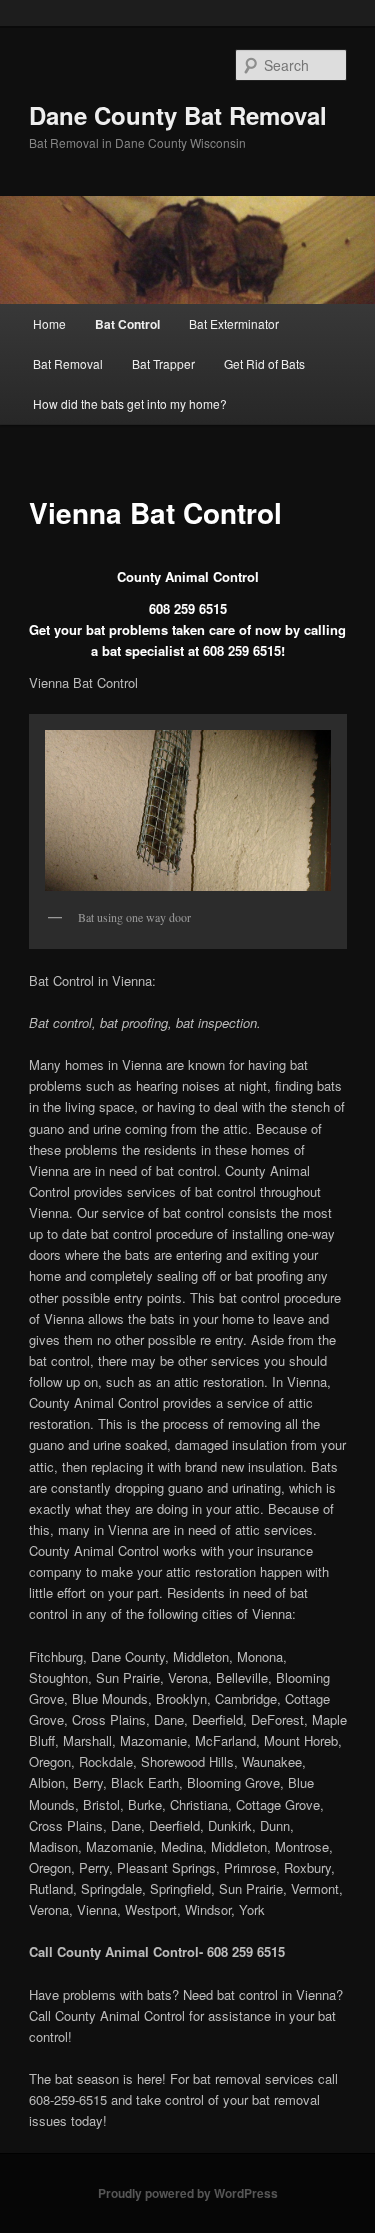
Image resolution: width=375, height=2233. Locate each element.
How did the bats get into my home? (130, 403)
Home (49, 323)
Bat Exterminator (234, 323)
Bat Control (127, 324)
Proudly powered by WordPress (188, 2193)
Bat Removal (68, 363)
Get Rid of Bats (264, 363)
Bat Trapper (163, 363)
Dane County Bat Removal (178, 115)
